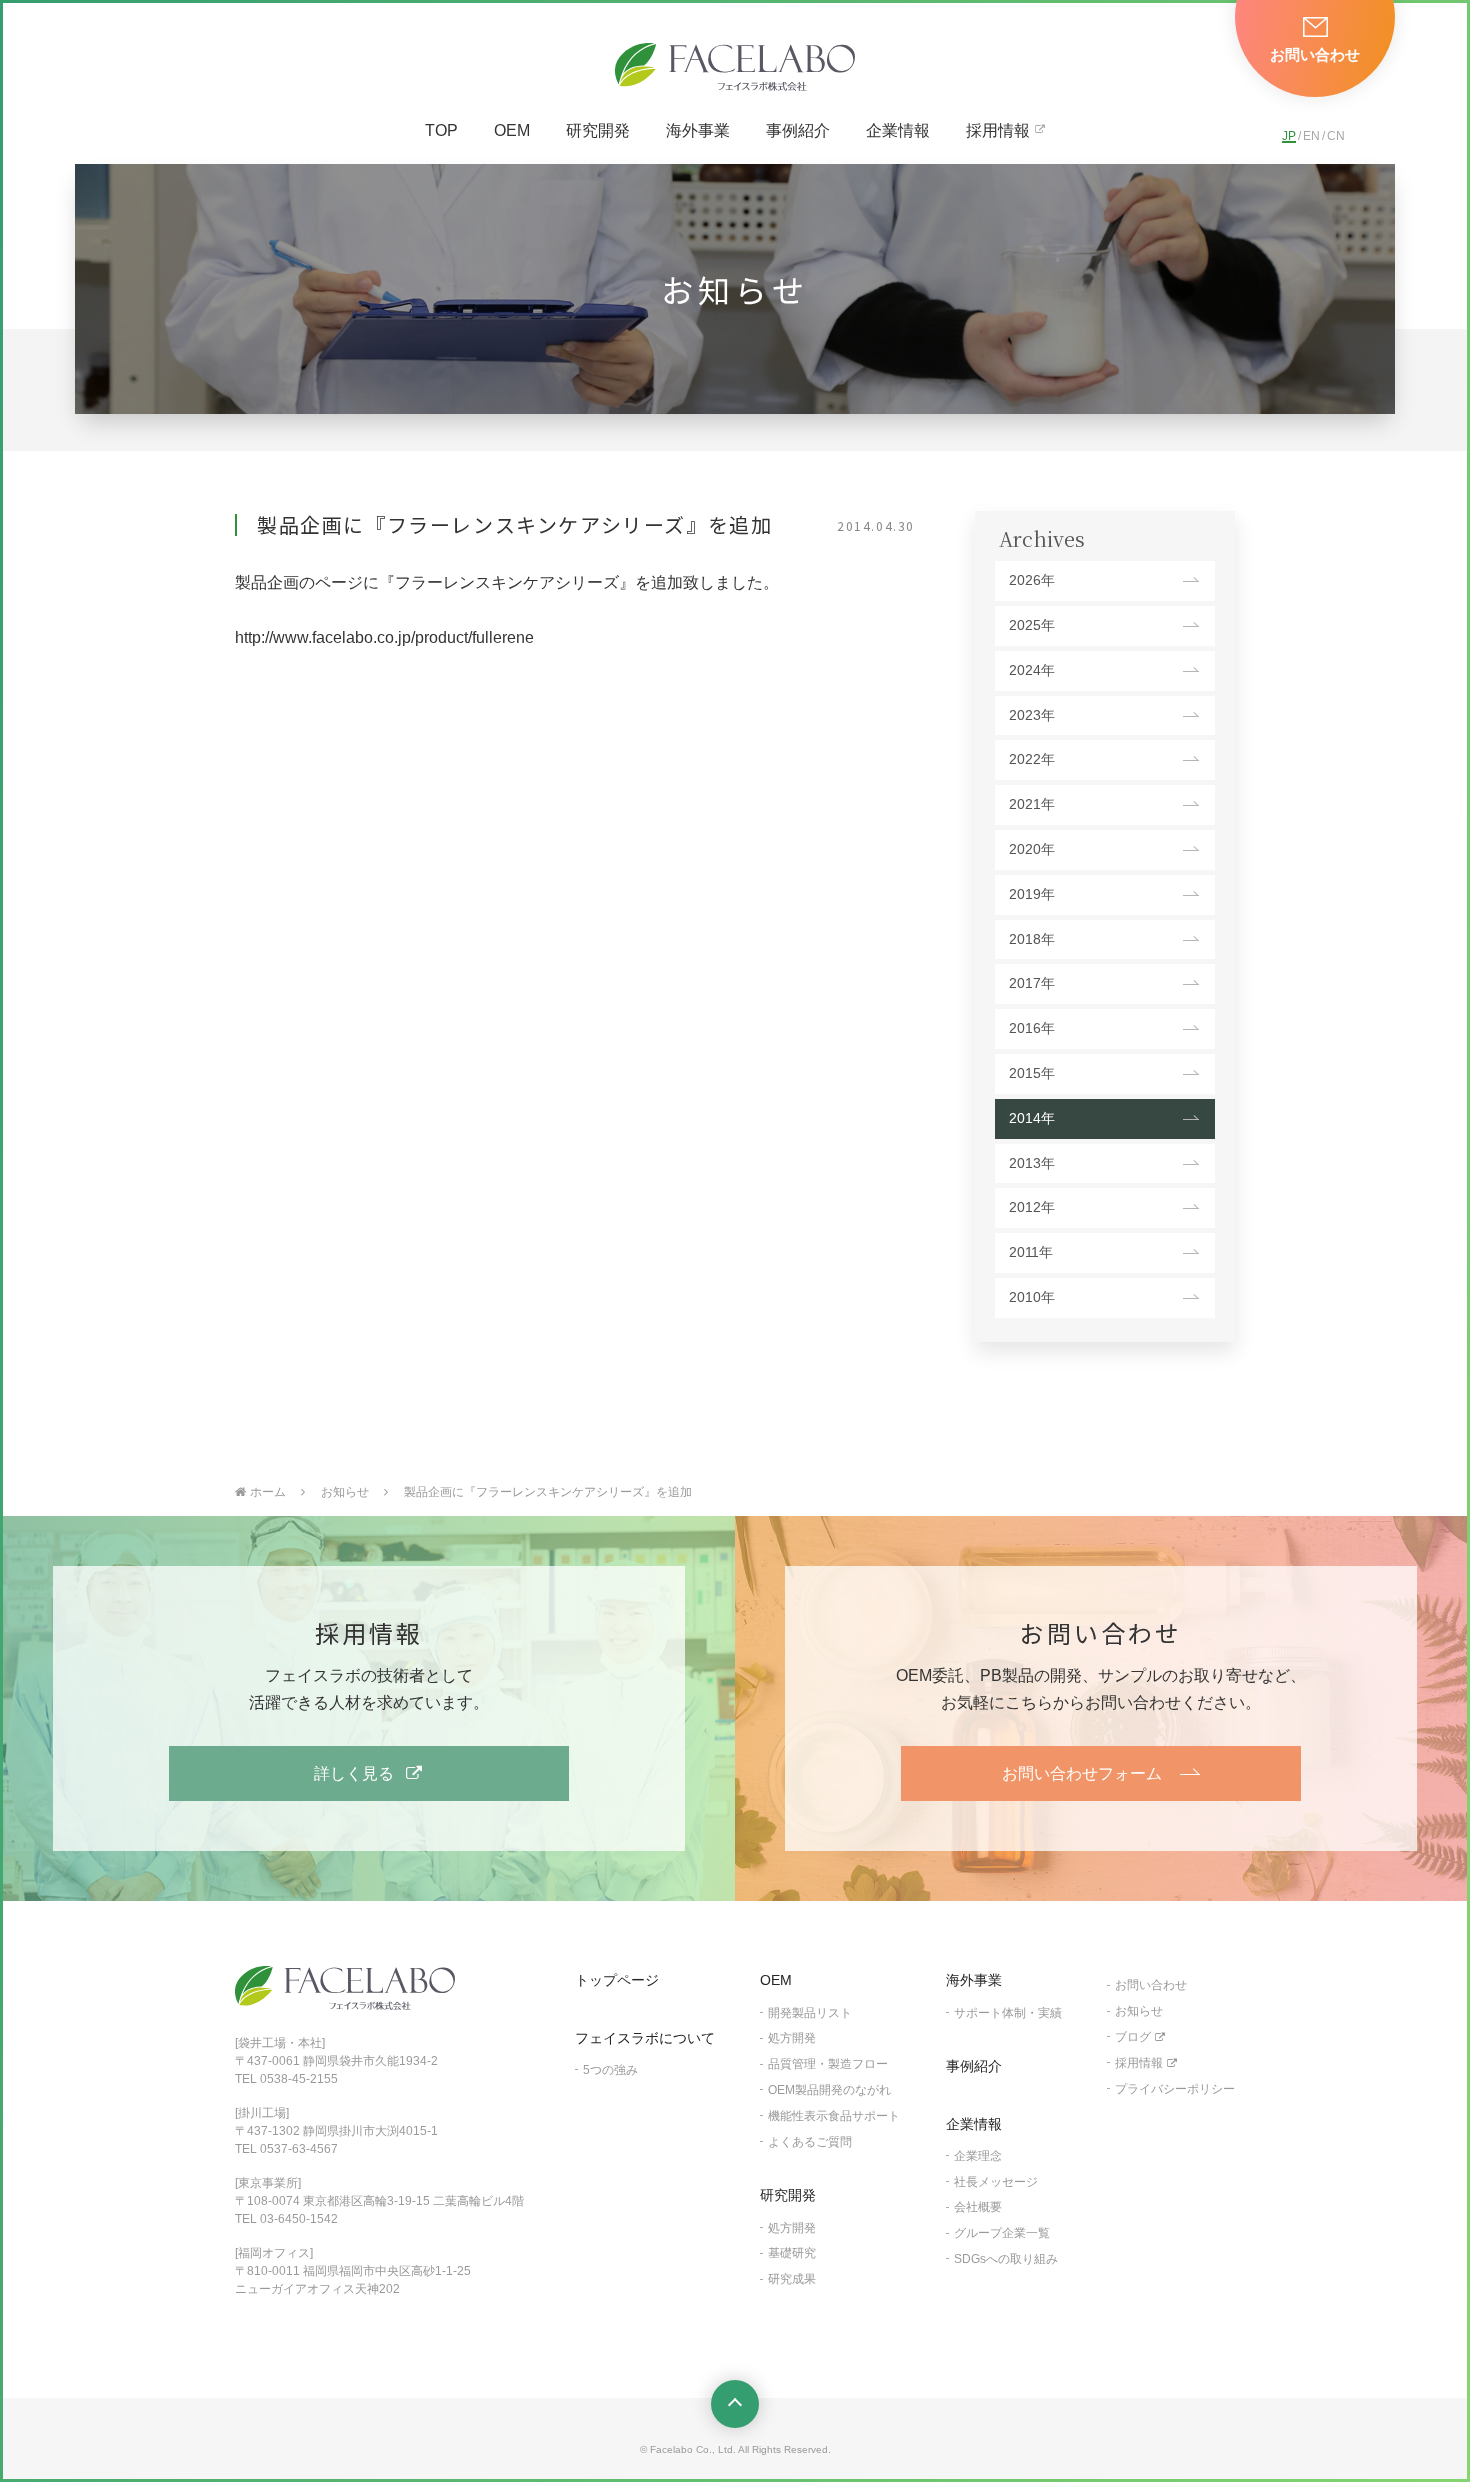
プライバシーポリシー (1175, 2089)
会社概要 (978, 2207)
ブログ (1133, 2037)
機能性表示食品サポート (834, 2116)
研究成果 (792, 2279)
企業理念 (978, 2156)
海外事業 (698, 130)
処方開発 (792, 2038)
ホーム (268, 1492)
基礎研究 (792, 2253)
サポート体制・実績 (1008, 2013)
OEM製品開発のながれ (829, 2090)
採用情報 (998, 130)
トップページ (617, 1980)
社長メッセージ (996, 2182)
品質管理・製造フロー (828, 2064)
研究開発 (598, 130)
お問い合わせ (1151, 1985)
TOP (441, 130)
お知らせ (345, 1492)
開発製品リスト (810, 2013)
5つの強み (610, 2070)
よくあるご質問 (810, 2142)
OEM (512, 130)
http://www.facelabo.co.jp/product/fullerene (384, 637)
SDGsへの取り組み (1006, 2259)
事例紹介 (798, 130)
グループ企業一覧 (1002, 2233)
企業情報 (898, 130)
